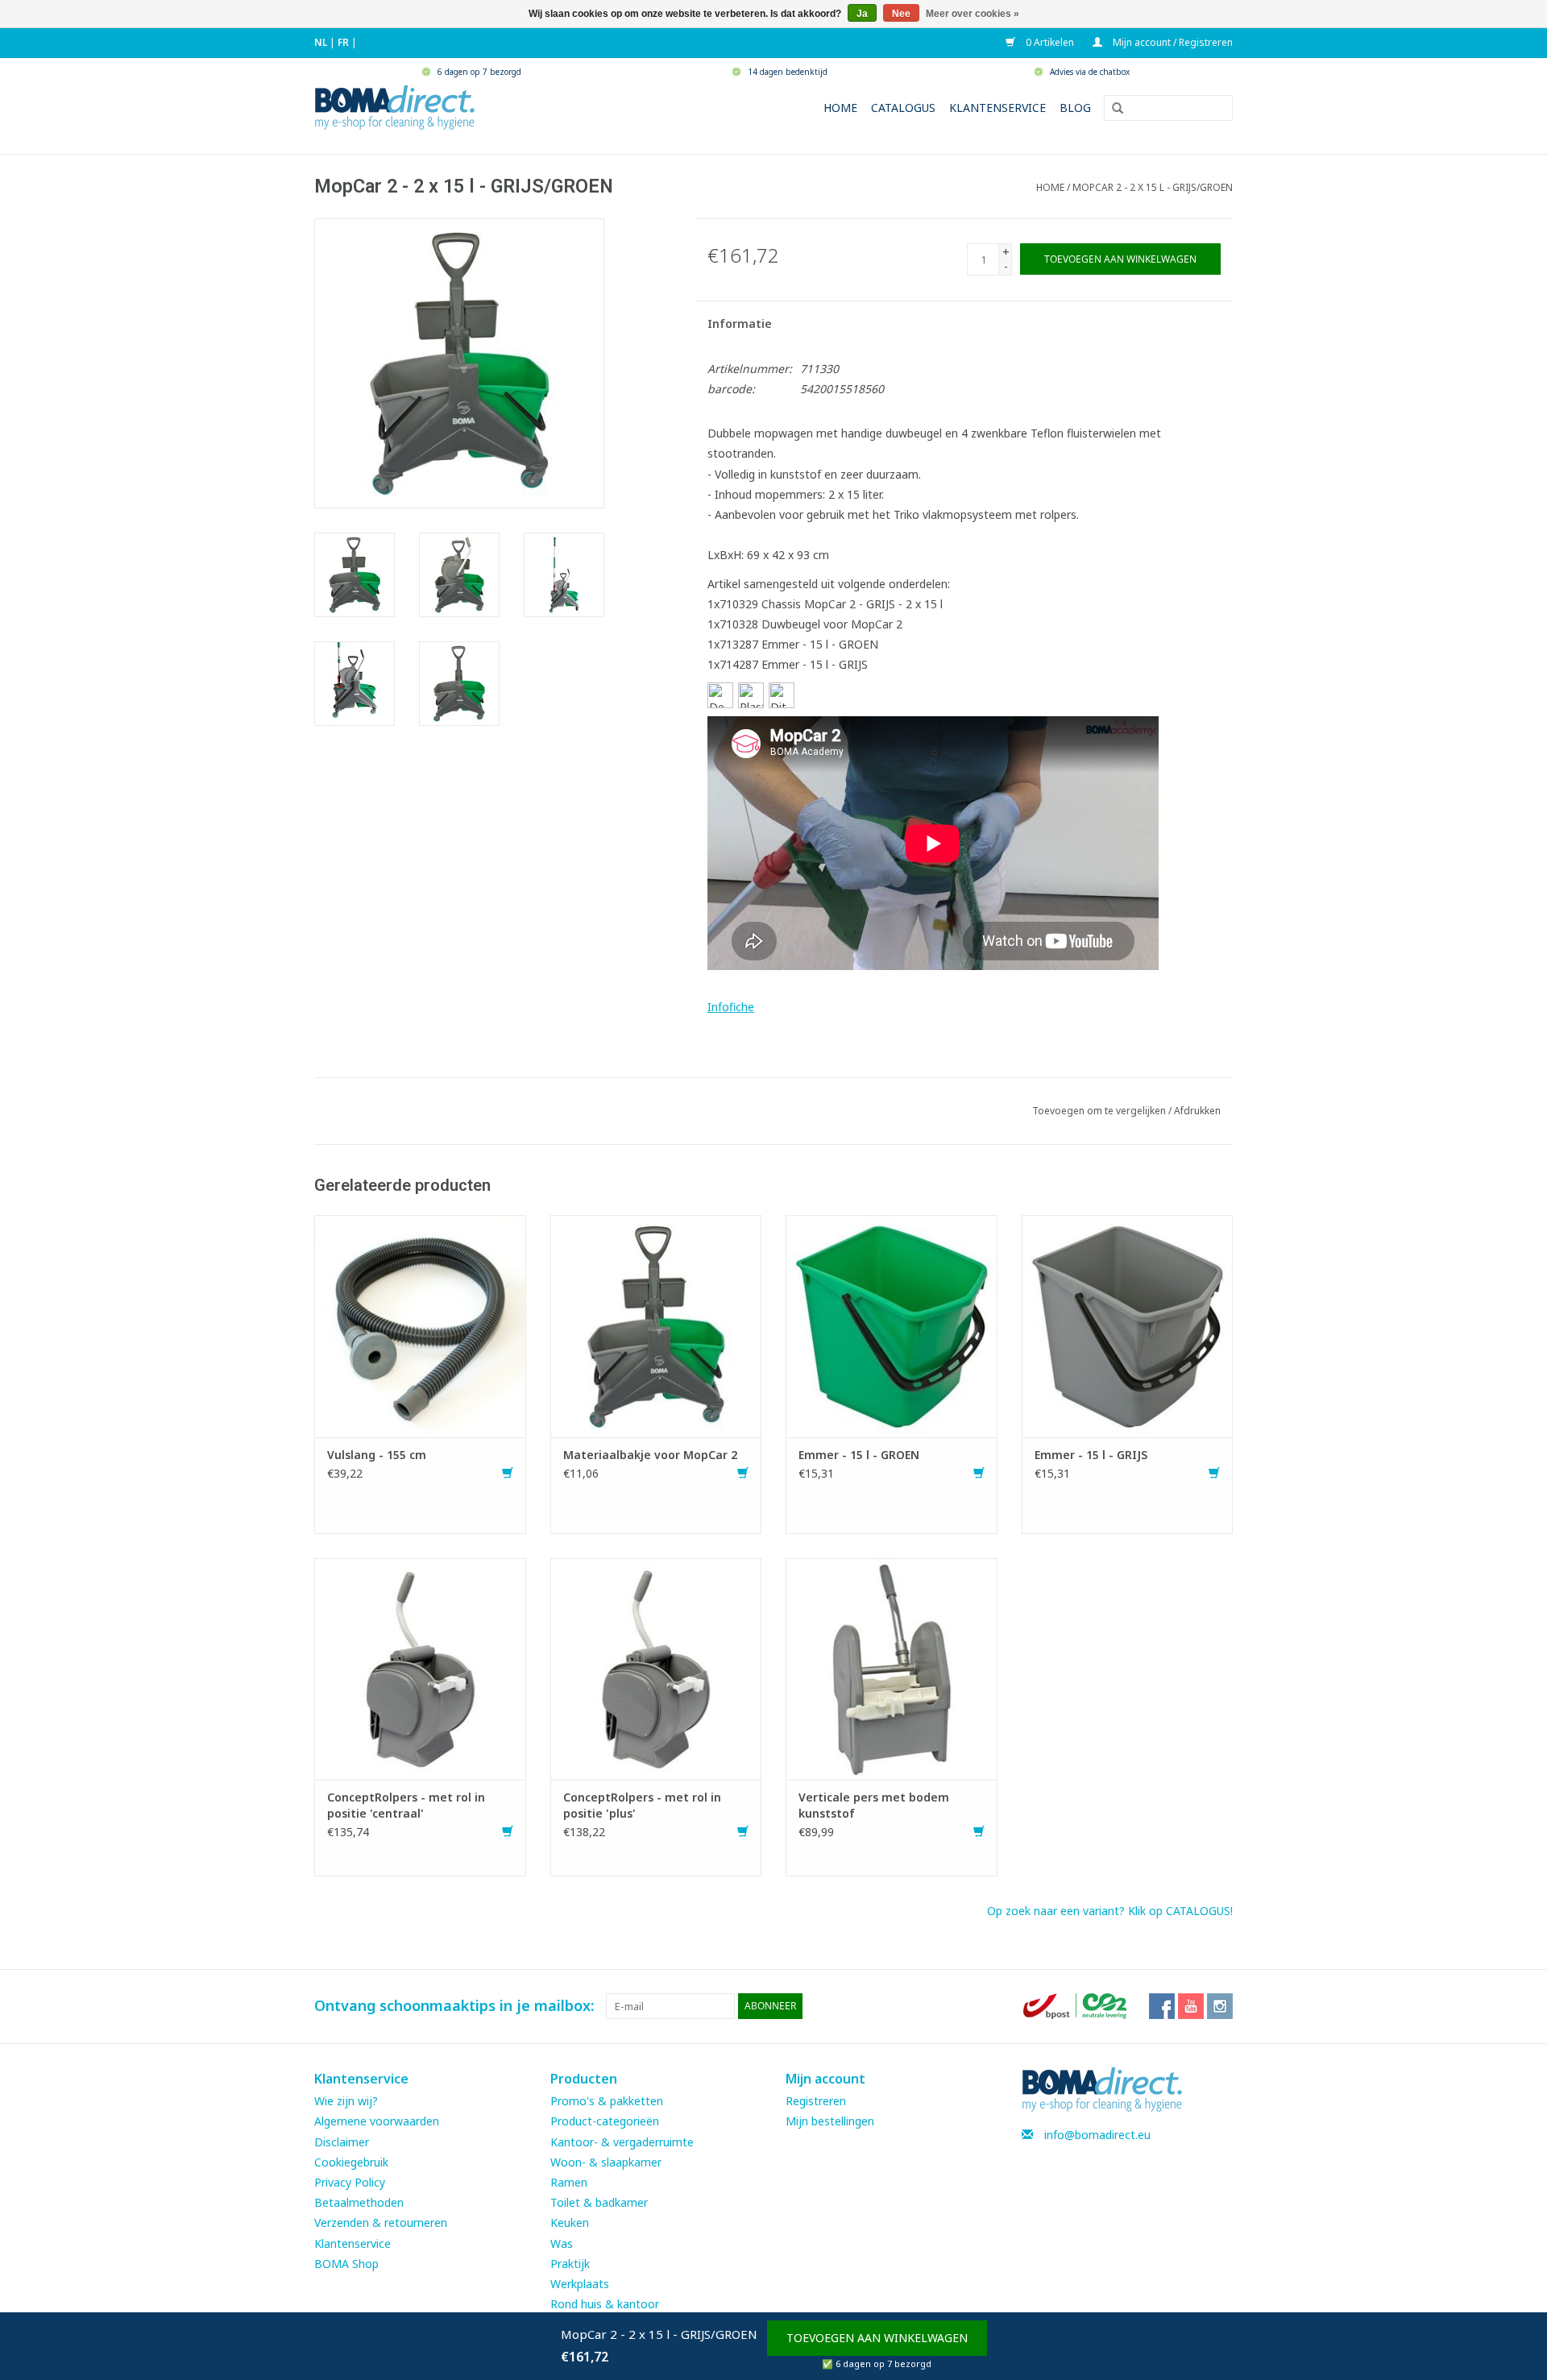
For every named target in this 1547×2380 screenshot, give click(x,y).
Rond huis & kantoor (605, 2304)
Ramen (569, 2182)
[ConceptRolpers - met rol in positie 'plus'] (656, 1667)
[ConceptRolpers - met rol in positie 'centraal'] (420, 1667)
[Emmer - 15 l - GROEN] (892, 1325)
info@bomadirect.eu (1097, 2135)
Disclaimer (342, 2142)
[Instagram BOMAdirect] (1220, 2006)
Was (562, 2243)
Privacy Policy (350, 2182)
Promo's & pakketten (607, 2101)
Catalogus (903, 108)
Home (840, 108)
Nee (901, 14)
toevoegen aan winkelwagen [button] (877, 2338)
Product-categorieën (605, 2121)
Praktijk (570, 2264)
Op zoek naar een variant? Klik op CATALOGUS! (1110, 1911)
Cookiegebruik (351, 2162)
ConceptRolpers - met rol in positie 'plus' (642, 1805)
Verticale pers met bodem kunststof (874, 1805)
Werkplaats (580, 2284)
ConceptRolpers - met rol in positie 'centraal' (406, 1805)
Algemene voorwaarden (377, 2121)
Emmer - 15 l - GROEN (859, 1455)
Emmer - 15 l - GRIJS (1091, 1455)
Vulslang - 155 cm (377, 1455)
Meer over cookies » (973, 14)
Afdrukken (1197, 1111)
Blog (1075, 108)
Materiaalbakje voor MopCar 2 (650, 1455)
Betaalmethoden (359, 2202)
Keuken (570, 2222)
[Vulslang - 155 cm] (420, 1325)
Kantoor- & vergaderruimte (622, 2142)
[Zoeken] (1112, 109)
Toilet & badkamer (599, 2202)
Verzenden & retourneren (381, 2222)
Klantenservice (997, 108)
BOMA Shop (346, 2264)
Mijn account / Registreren (1172, 42)
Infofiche (731, 1007)
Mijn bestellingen (830, 2121)
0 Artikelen (1049, 42)
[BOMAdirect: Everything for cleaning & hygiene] (395, 106)
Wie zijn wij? (346, 2101)
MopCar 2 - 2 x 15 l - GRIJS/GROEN (1153, 187)
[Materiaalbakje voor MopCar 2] (656, 1325)
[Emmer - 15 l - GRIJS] (1128, 1325)
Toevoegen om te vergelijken (1100, 1111)
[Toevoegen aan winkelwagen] (508, 1473)
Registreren (816, 2101)
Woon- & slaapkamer (606, 2162)
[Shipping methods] (1076, 2005)
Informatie (740, 323)
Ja (862, 14)
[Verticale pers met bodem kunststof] (892, 1667)
